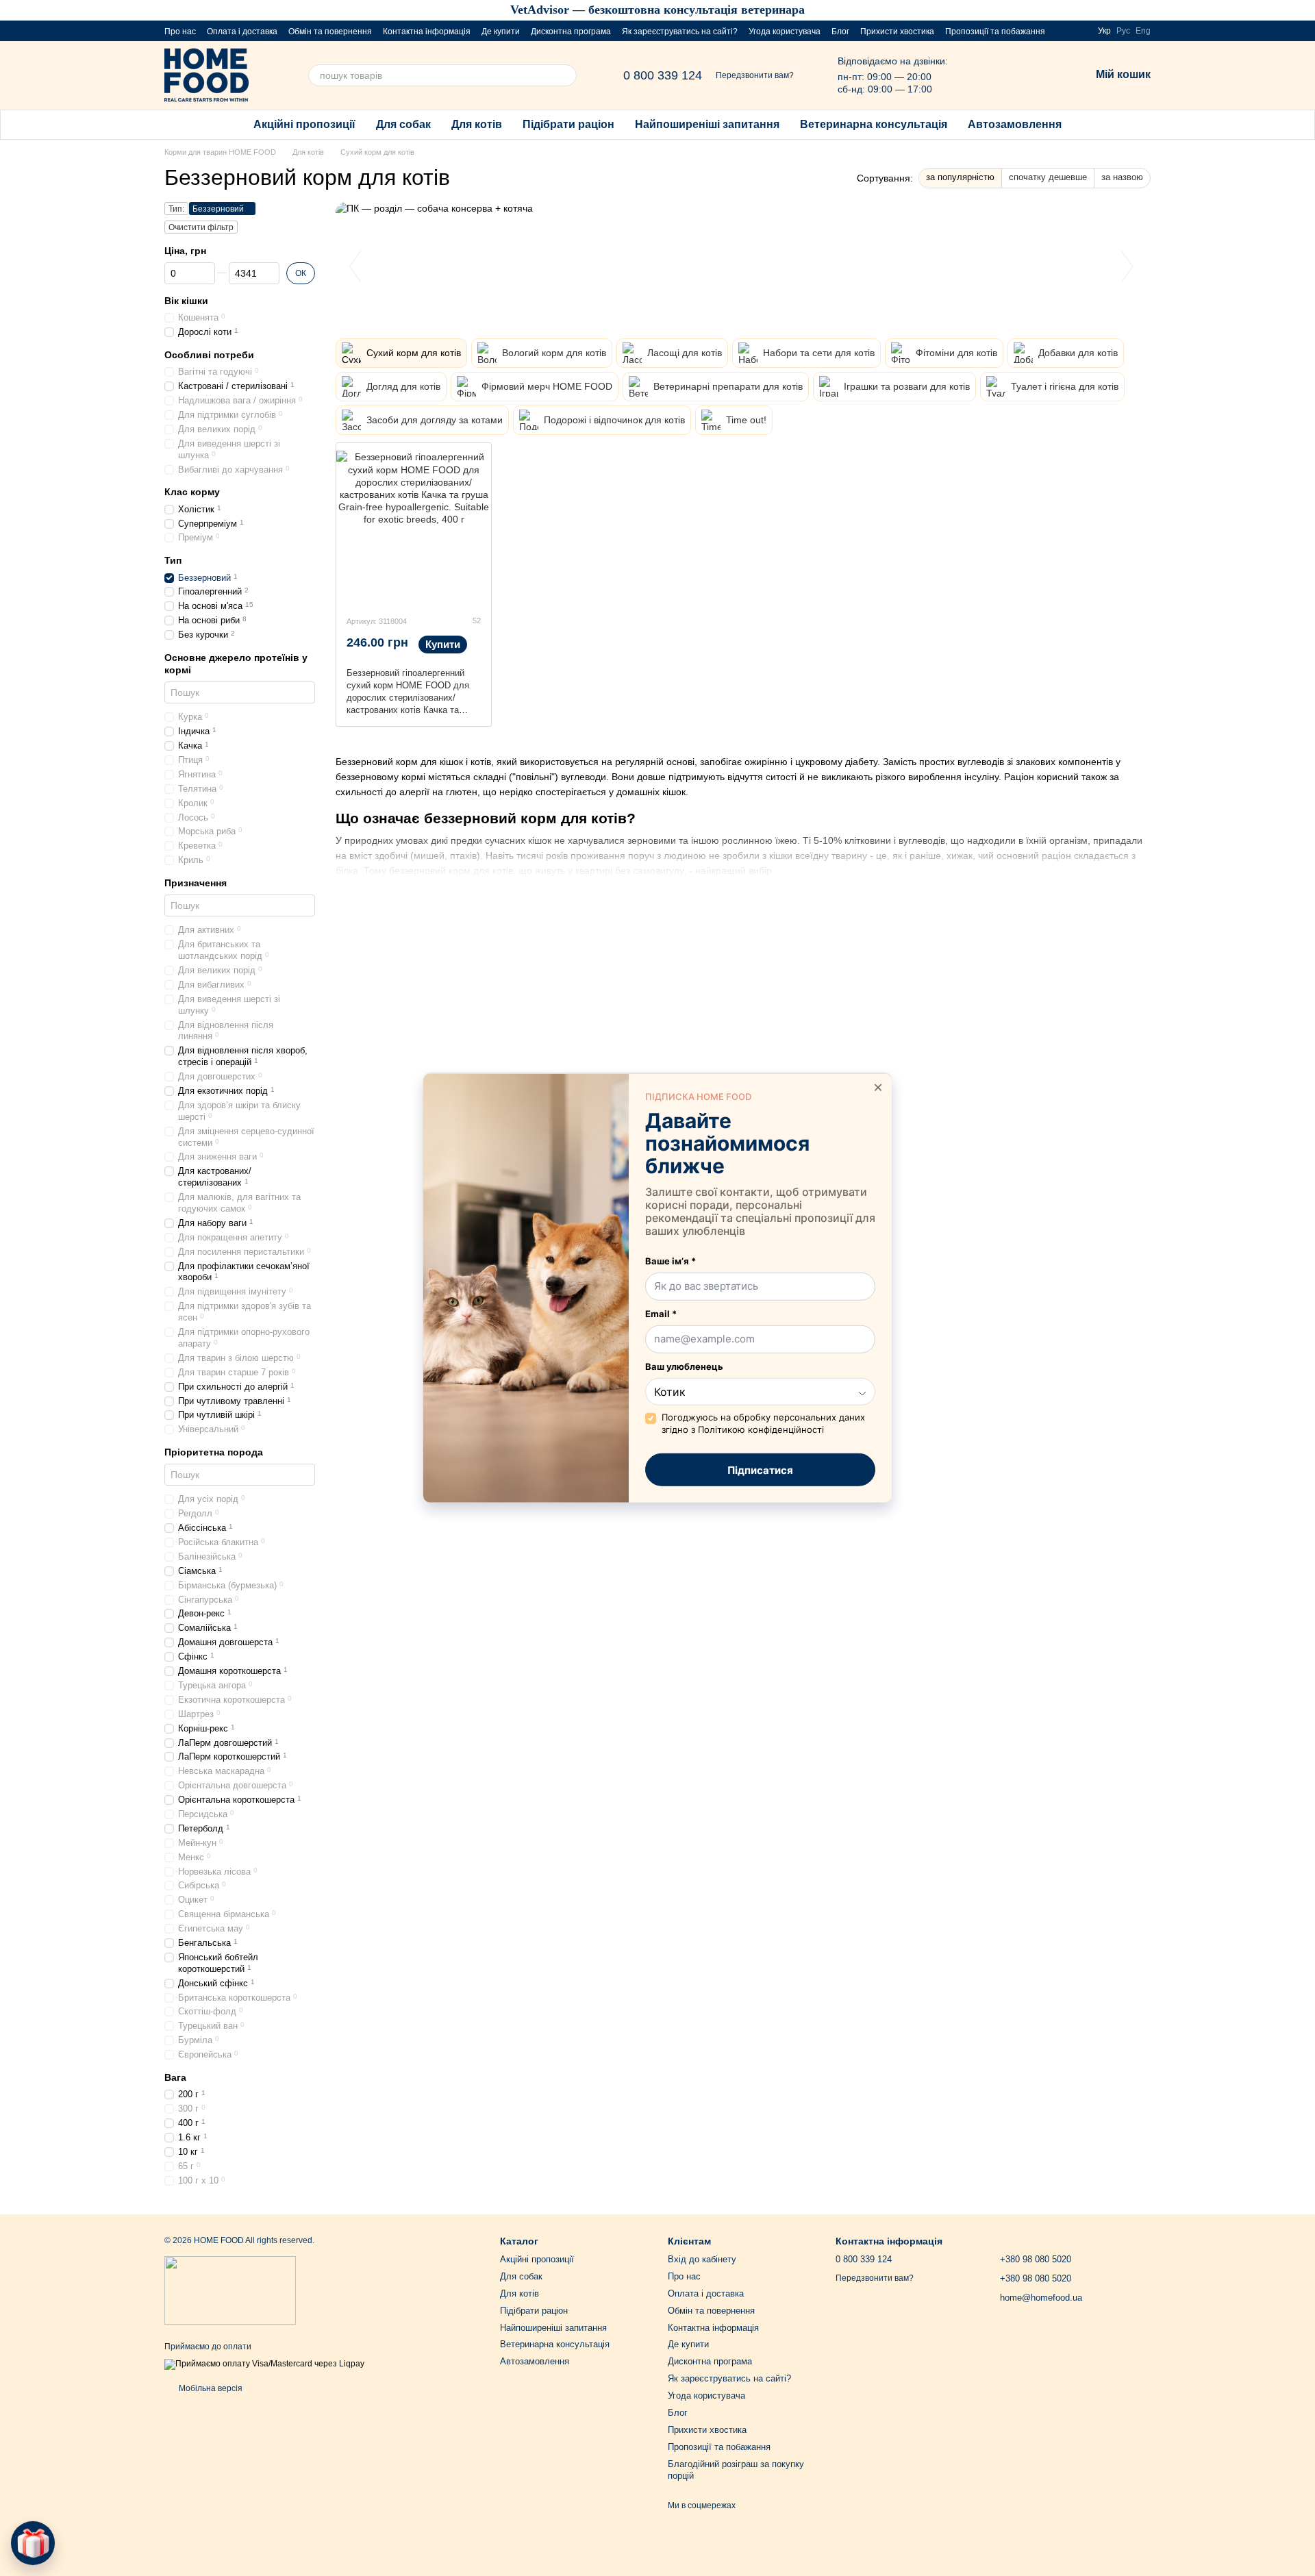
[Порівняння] (1008, 75)
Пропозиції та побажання (995, 32)
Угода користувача (785, 32)
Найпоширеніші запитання (707, 124)
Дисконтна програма (571, 32)
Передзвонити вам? (755, 75)
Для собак (403, 124)
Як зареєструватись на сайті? (680, 32)
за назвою (1122, 177)
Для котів (477, 124)
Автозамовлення (1015, 124)
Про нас (180, 32)
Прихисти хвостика (897, 32)
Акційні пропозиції (304, 124)
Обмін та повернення (330, 32)
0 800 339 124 (663, 75)
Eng (1143, 31)
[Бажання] (1044, 75)
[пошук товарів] (566, 75)
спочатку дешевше (1048, 177)
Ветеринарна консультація (874, 124)
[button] (1304, 10)
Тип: (176, 209)
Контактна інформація (427, 32)
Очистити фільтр (201, 227)
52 (476, 621)
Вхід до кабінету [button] (702, 2259)
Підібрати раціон (568, 124)
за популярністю (960, 177)
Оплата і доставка (242, 32)
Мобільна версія (210, 2388)
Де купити (501, 32)
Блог (840, 32)
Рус (1123, 31)
